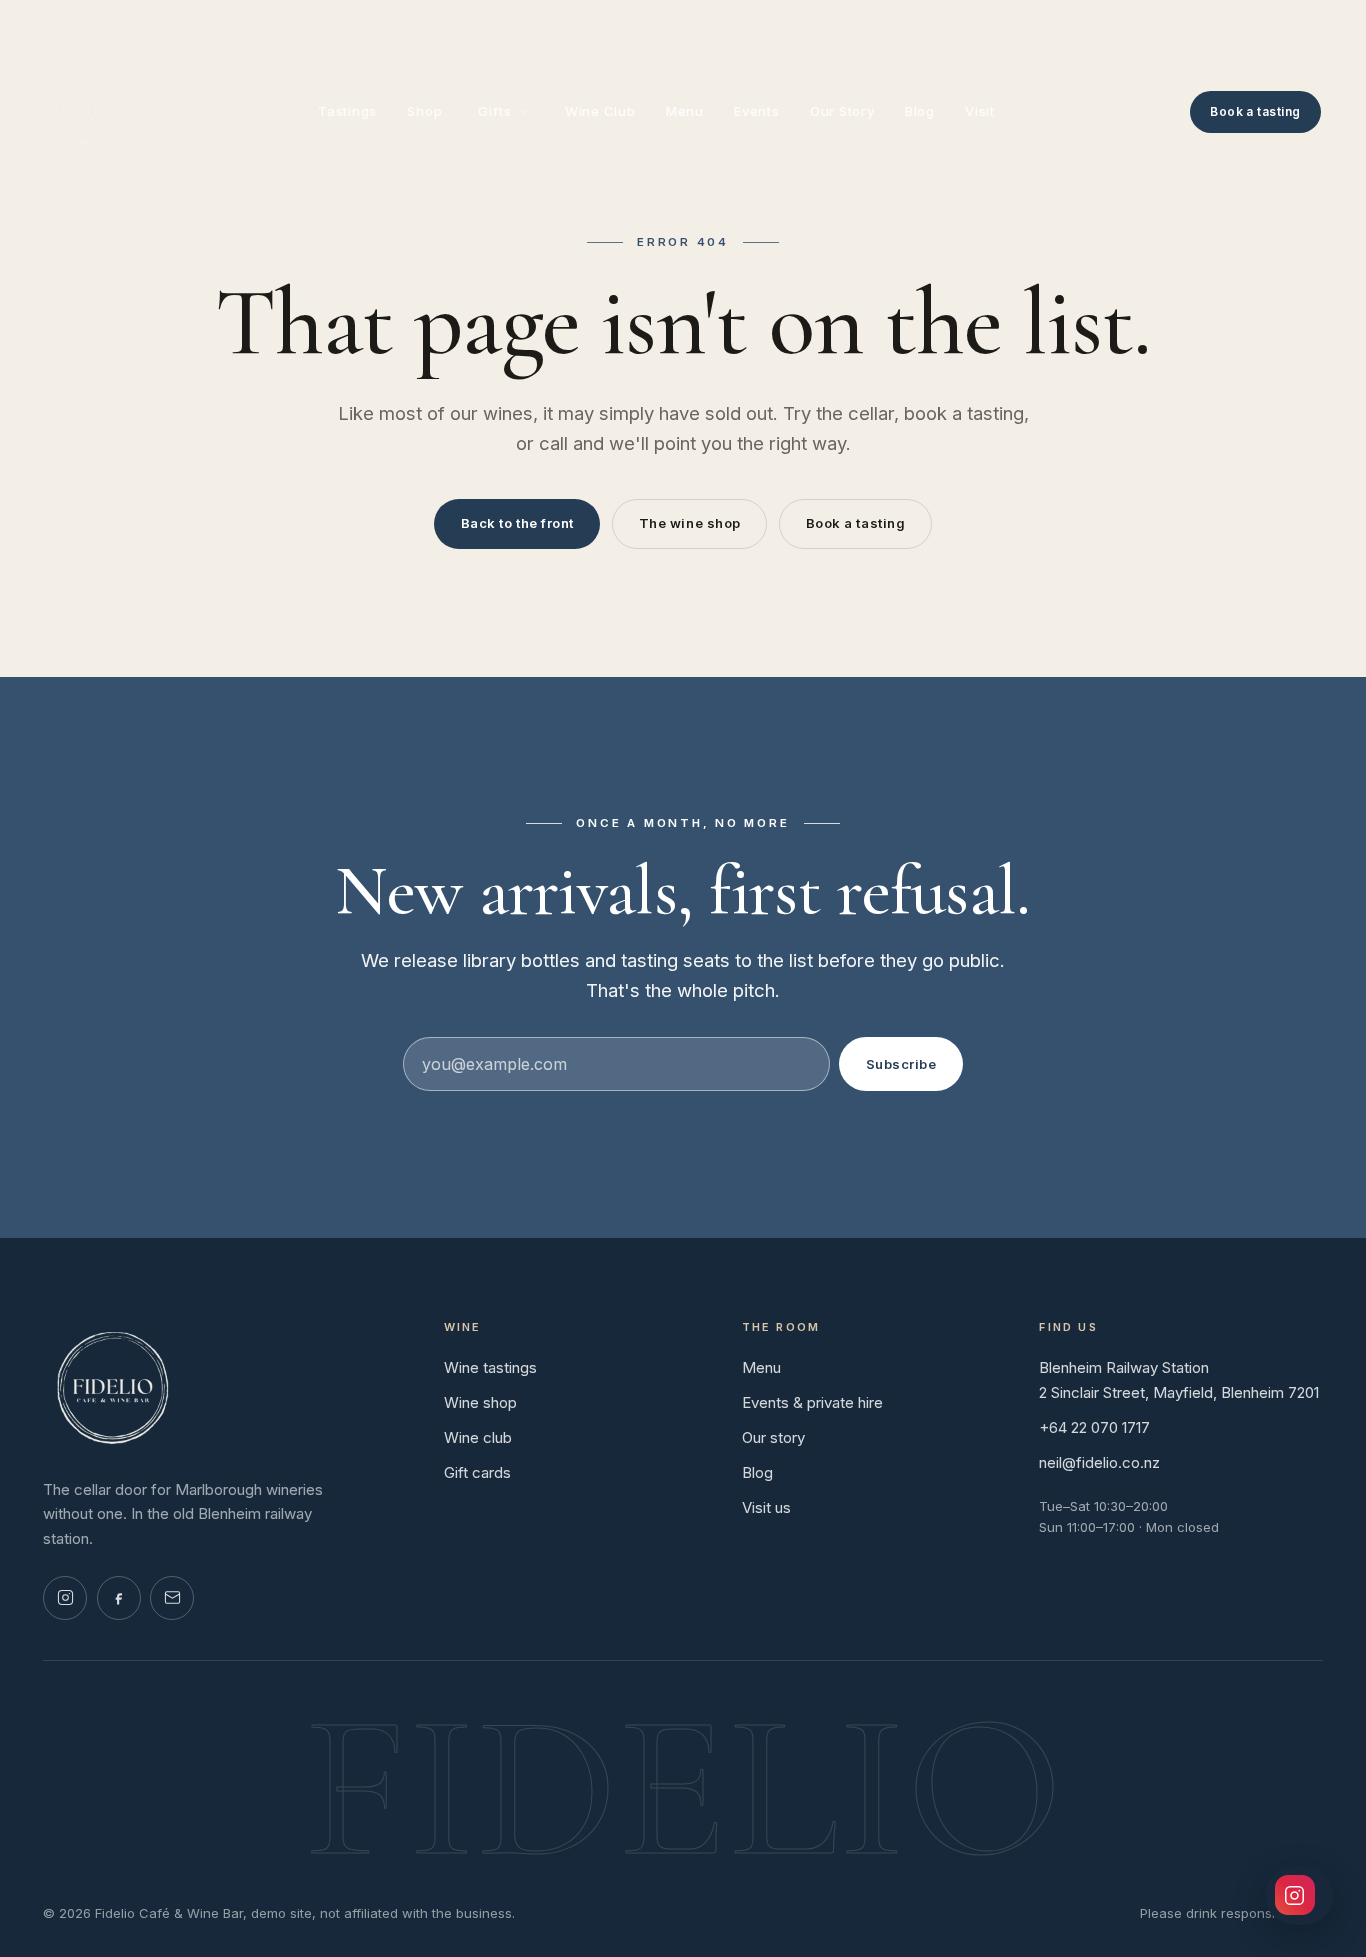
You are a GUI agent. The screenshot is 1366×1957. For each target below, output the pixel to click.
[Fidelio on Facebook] (119, 1598)
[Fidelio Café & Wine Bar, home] (84, 112)
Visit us (766, 1507)
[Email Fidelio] (172, 1598)
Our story (773, 1437)
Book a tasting (1255, 111)
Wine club (478, 1437)
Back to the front (517, 523)
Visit (980, 111)
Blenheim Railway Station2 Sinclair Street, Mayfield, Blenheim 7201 (1179, 1380)
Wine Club (600, 111)
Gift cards (477, 1472)
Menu (685, 111)
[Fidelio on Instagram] (65, 1598)
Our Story (842, 111)
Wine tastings (490, 1367)
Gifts (494, 111)
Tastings (347, 111)
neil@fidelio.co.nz (1099, 1462)
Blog (920, 111)
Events (757, 111)
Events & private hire (812, 1402)
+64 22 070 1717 (1094, 1427)
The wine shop (690, 523)
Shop (424, 111)
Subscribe (901, 1064)
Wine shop (480, 1402)
